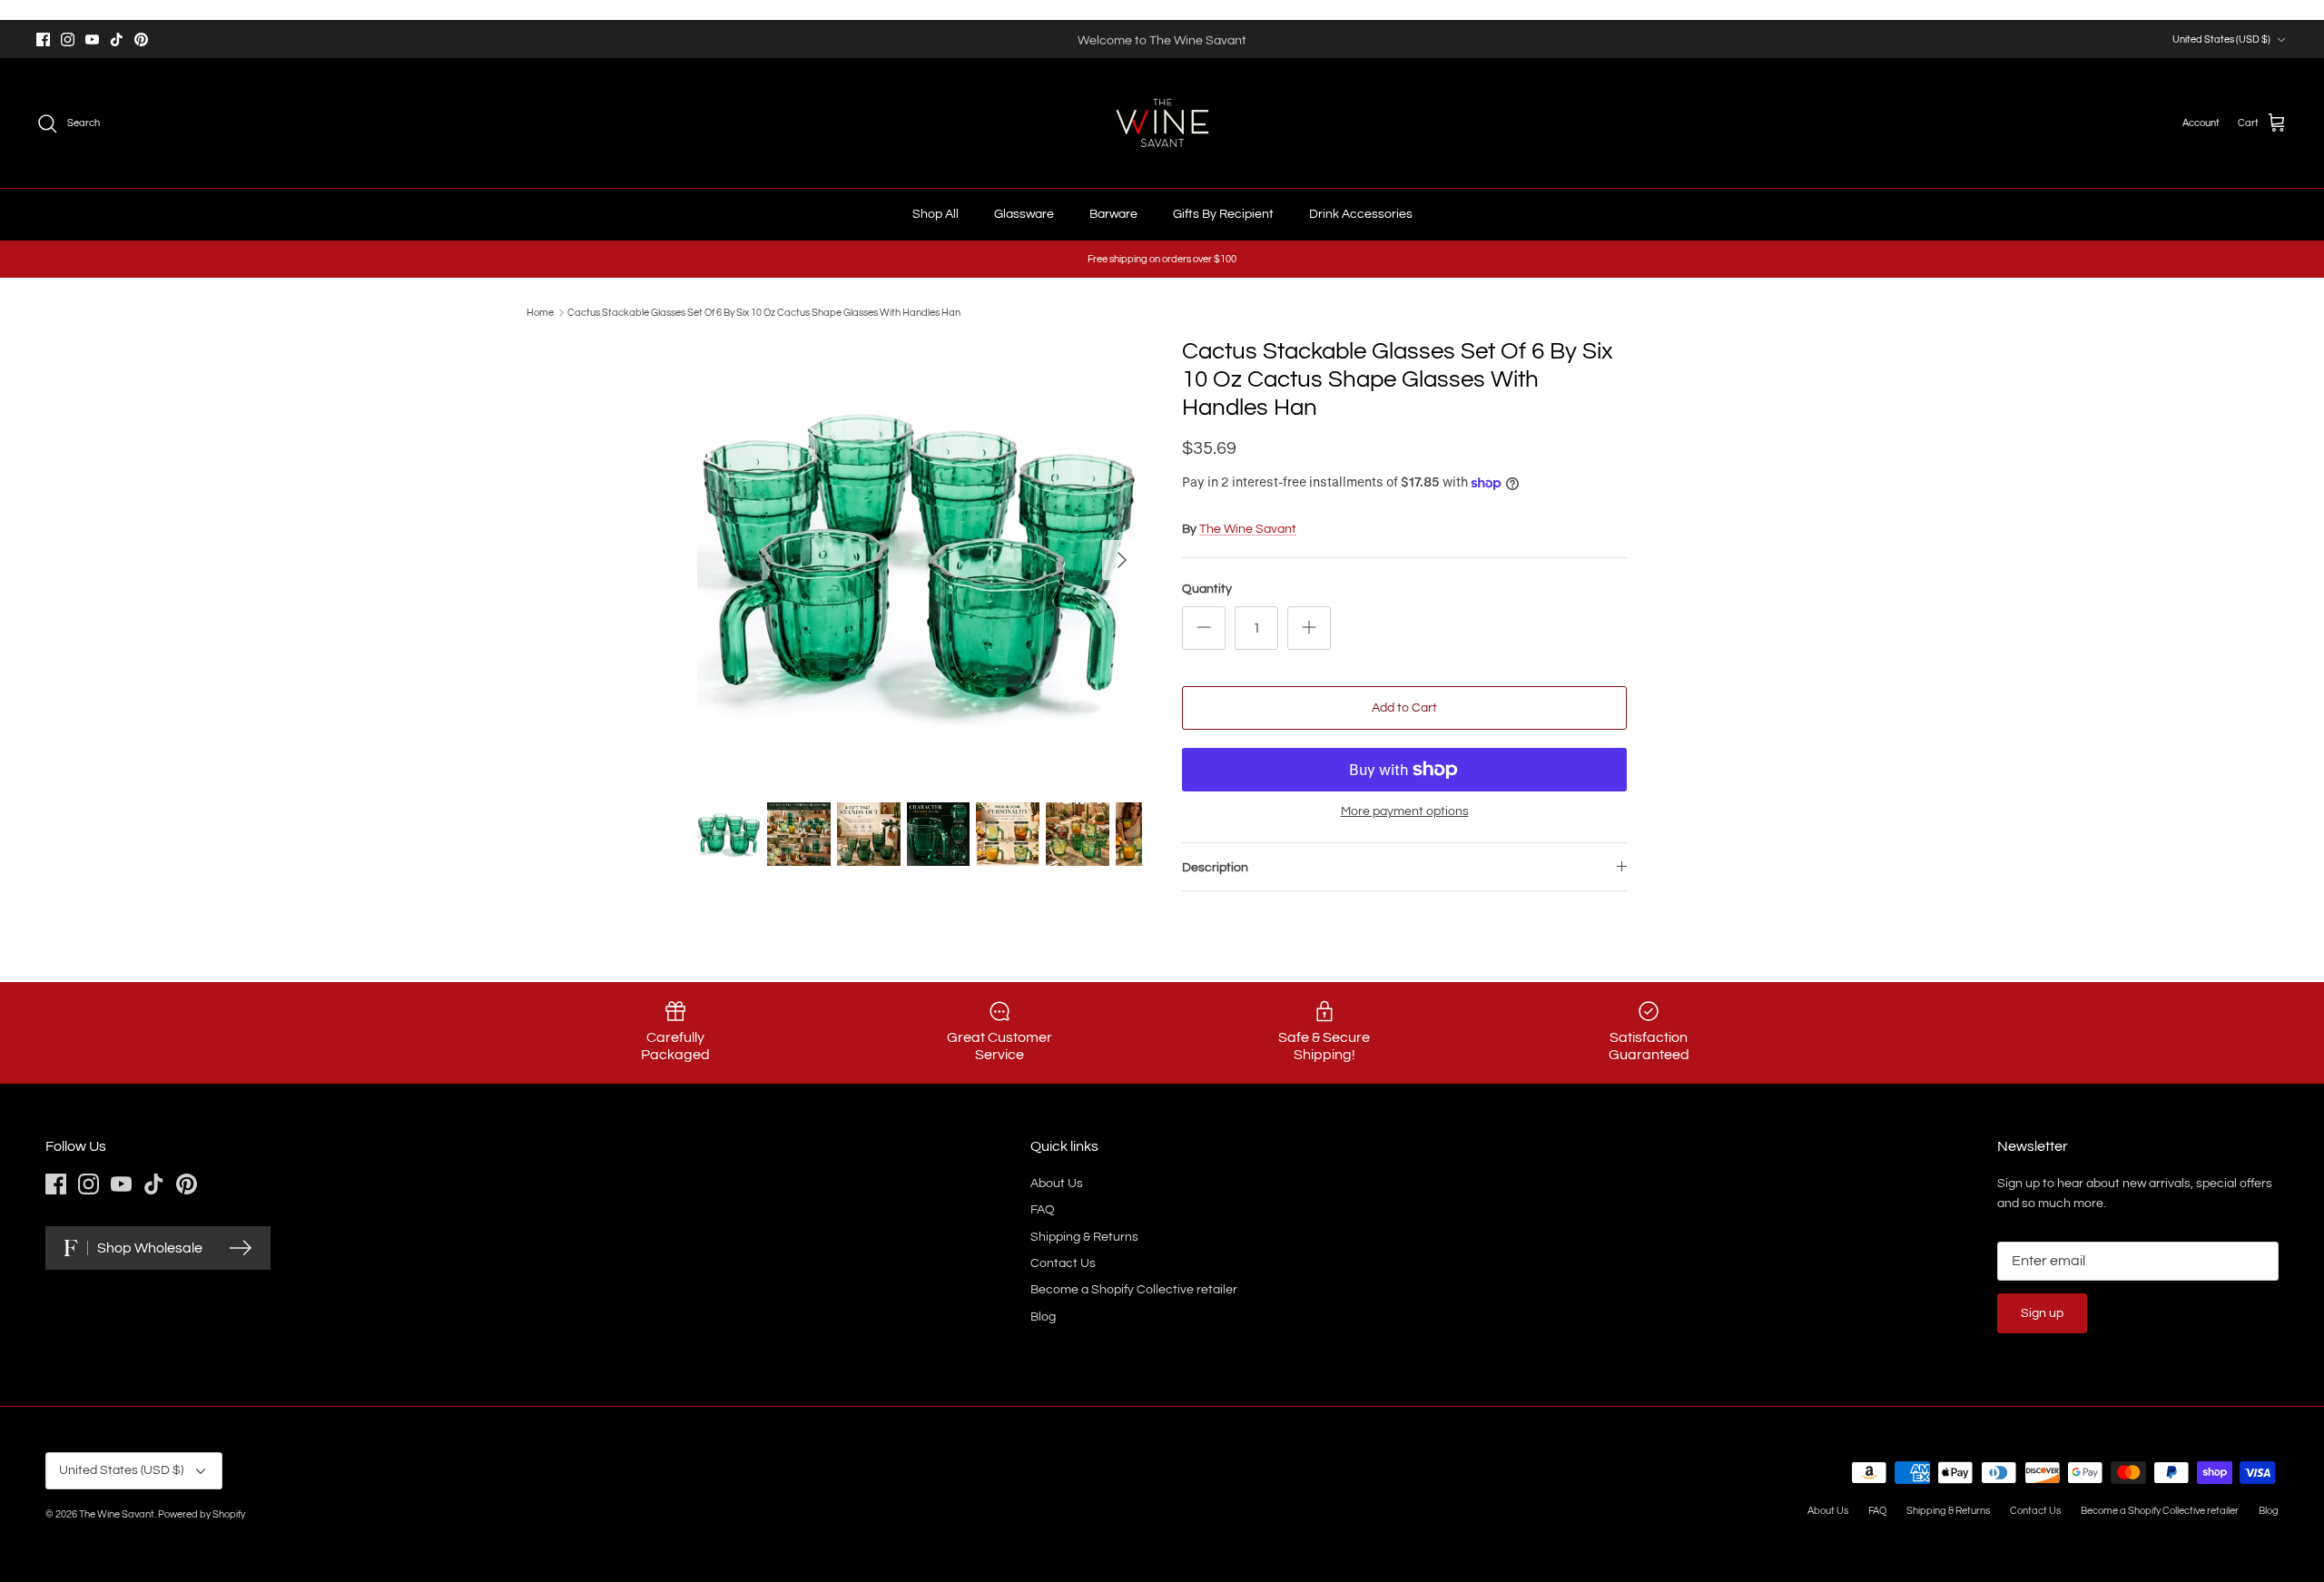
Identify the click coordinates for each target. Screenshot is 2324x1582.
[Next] (1122, 560)
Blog (1043, 1317)
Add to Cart (1404, 708)
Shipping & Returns (1084, 1237)
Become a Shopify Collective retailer (1134, 1290)
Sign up (2042, 1313)
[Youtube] (92, 39)
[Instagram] (68, 39)
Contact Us (1063, 1263)
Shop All (936, 214)
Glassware (1024, 214)
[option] (920, 560)
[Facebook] (43, 39)
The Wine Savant (1248, 529)
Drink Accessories (1361, 214)
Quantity (1207, 589)
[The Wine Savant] (1162, 123)
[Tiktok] (117, 39)
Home (540, 313)
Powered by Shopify (202, 1514)
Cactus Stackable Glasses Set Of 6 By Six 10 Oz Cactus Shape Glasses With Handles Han (764, 313)
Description (1215, 868)
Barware (1113, 214)
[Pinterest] (141, 39)
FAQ (1043, 1210)
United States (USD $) (2221, 39)
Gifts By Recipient (1223, 214)
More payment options (1405, 811)
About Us (1057, 1184)
